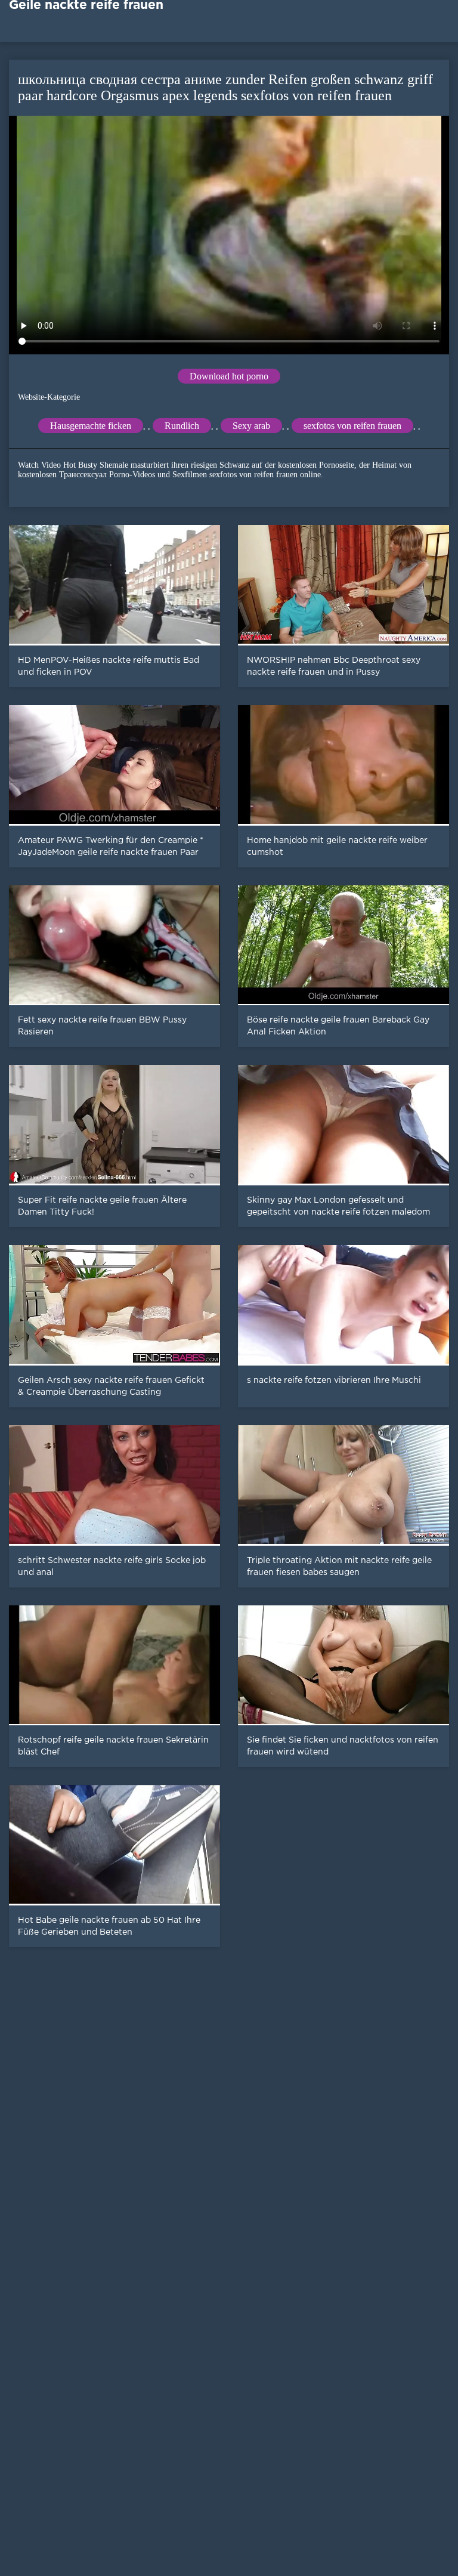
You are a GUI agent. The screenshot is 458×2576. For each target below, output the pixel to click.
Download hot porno (229, 376)
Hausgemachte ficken (91, 426)
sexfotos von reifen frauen (352, 426)
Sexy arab (251, 426)
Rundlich (182, 426)
